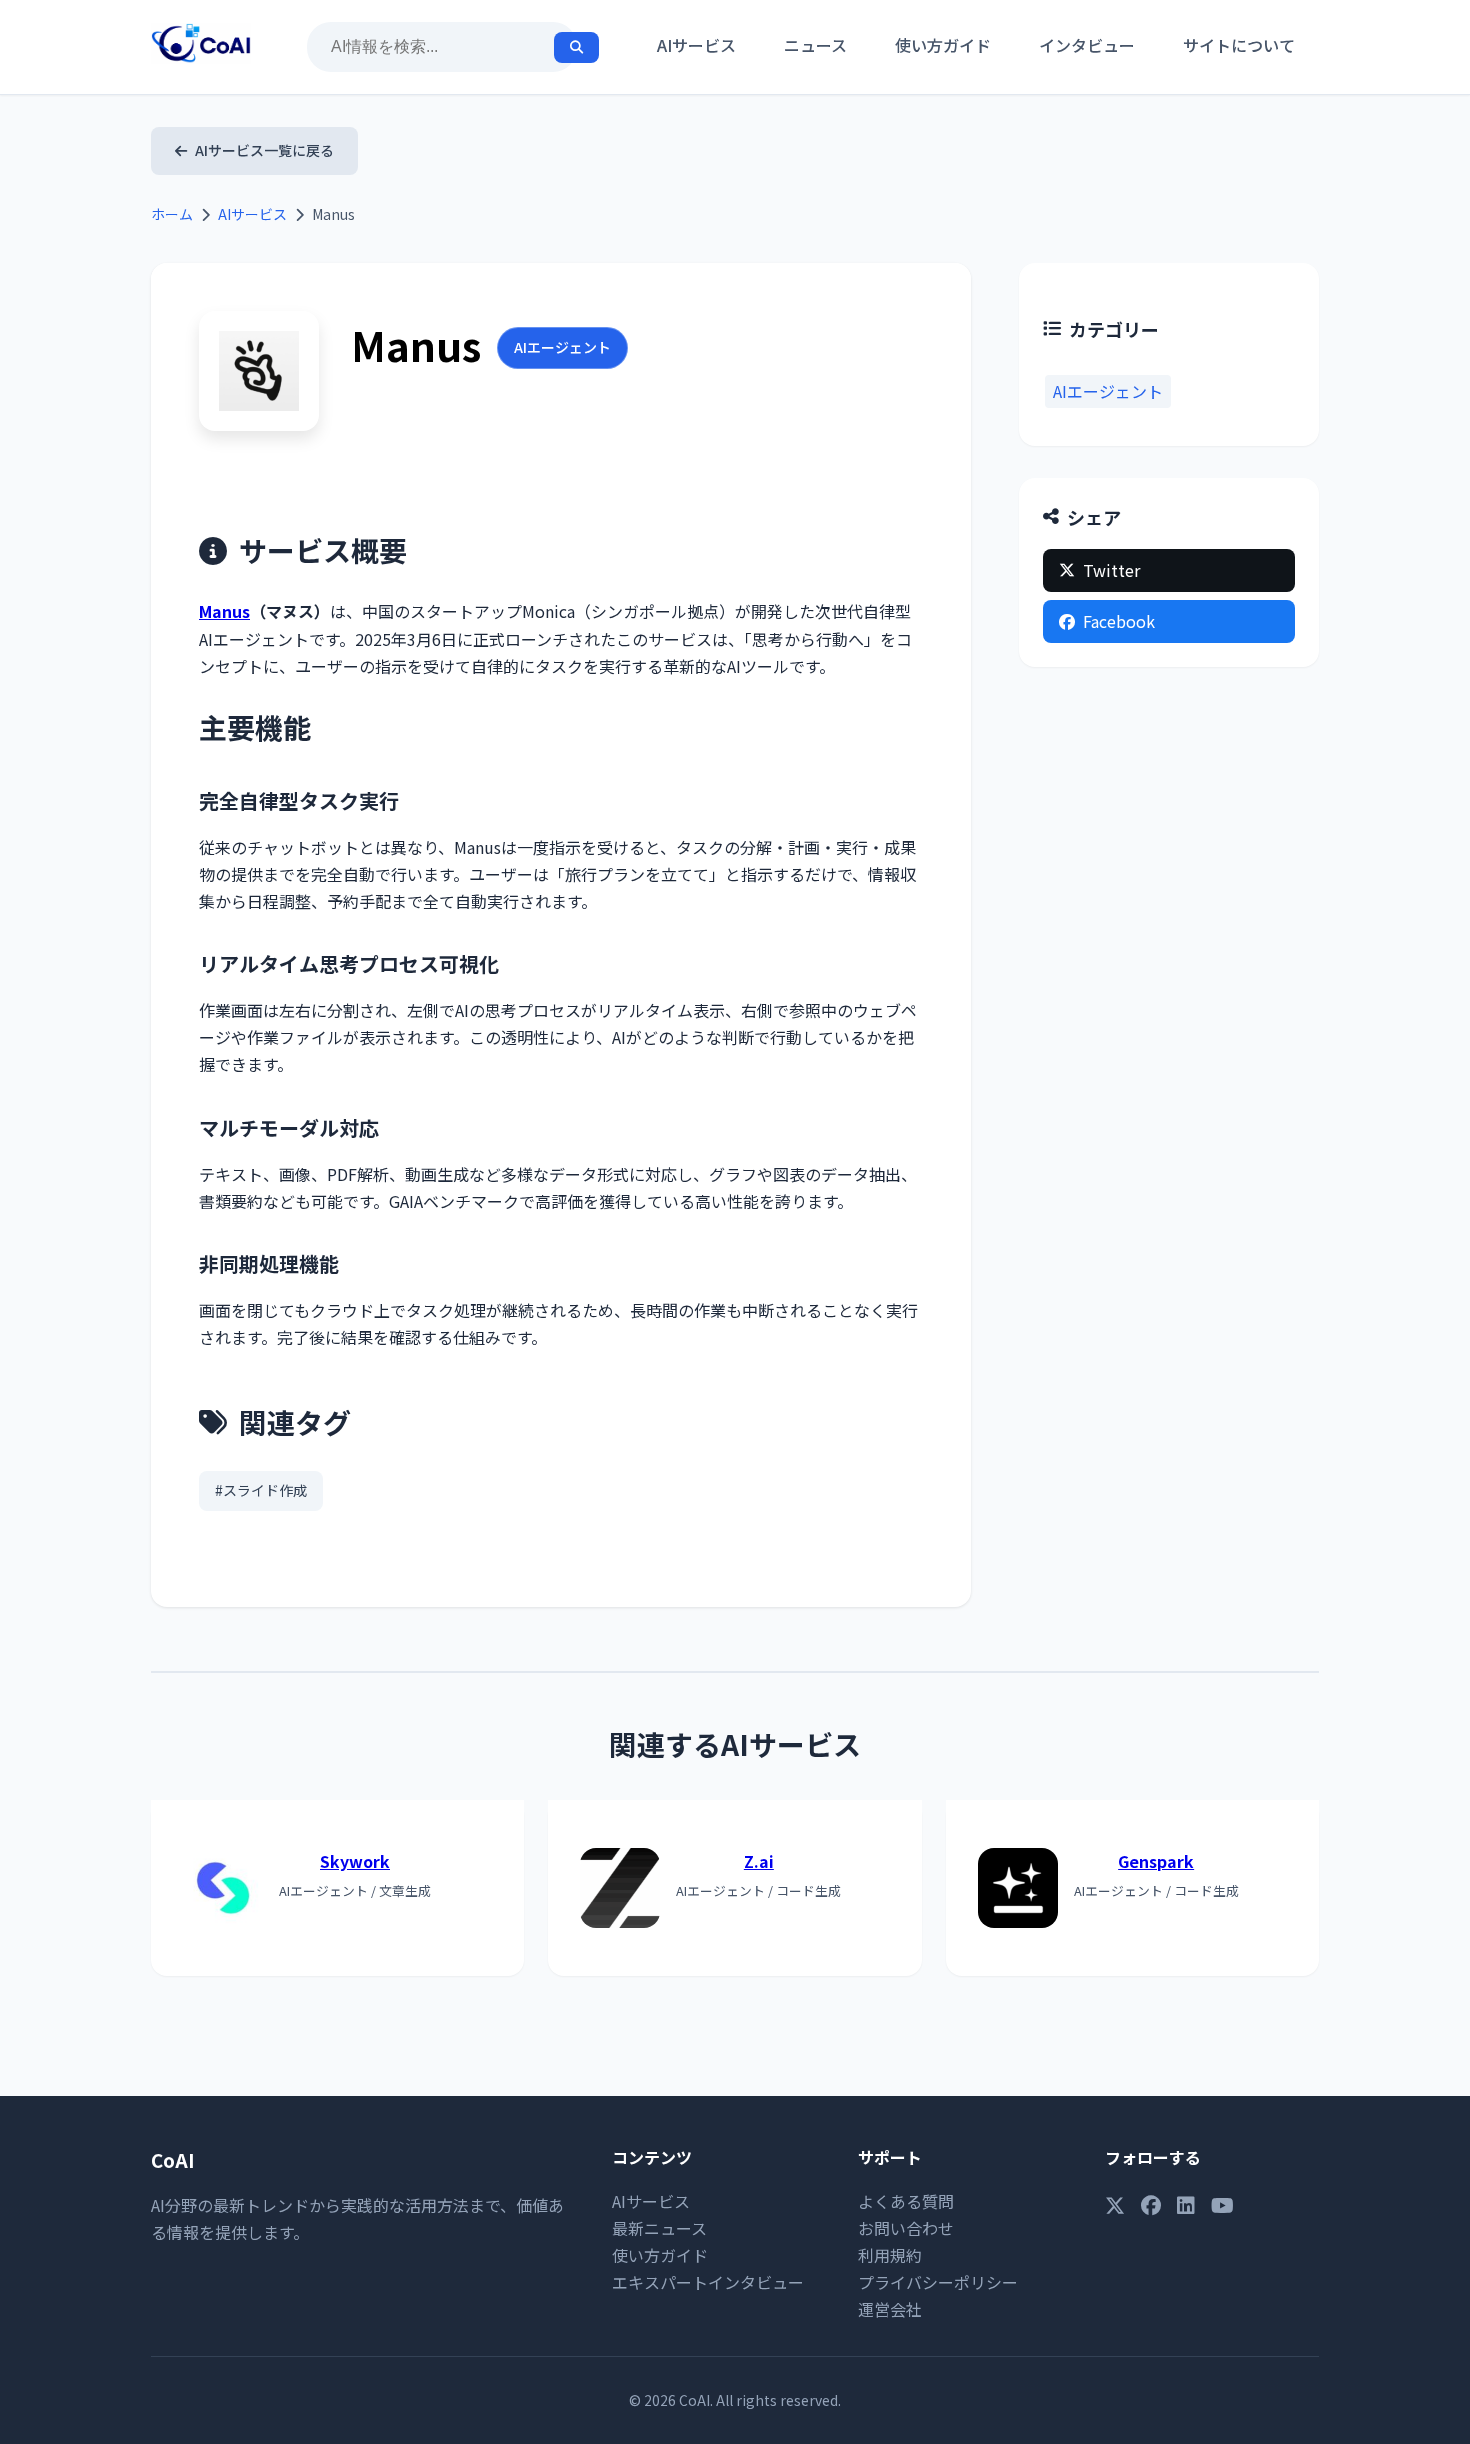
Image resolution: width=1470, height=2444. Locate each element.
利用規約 (890, 2255)
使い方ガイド (943, 45)
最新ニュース (659, 2228)
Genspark (1156, 1861)
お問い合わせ (906, 2228)
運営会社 (890, 2309)
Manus (224, 611)
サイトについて (1239, 45)
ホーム (172, 214)
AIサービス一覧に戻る (264, 150)
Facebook (1119, 621)
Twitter (1111, 570)
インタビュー (1087, 45)
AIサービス (696, 45)
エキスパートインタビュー (708, 2282)
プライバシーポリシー (938, 2282)
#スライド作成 (261, 1490)
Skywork (355, 1861)
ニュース (815, 45)
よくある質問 (906, 2201)
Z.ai (759, 1861)
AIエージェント (562, 347)
